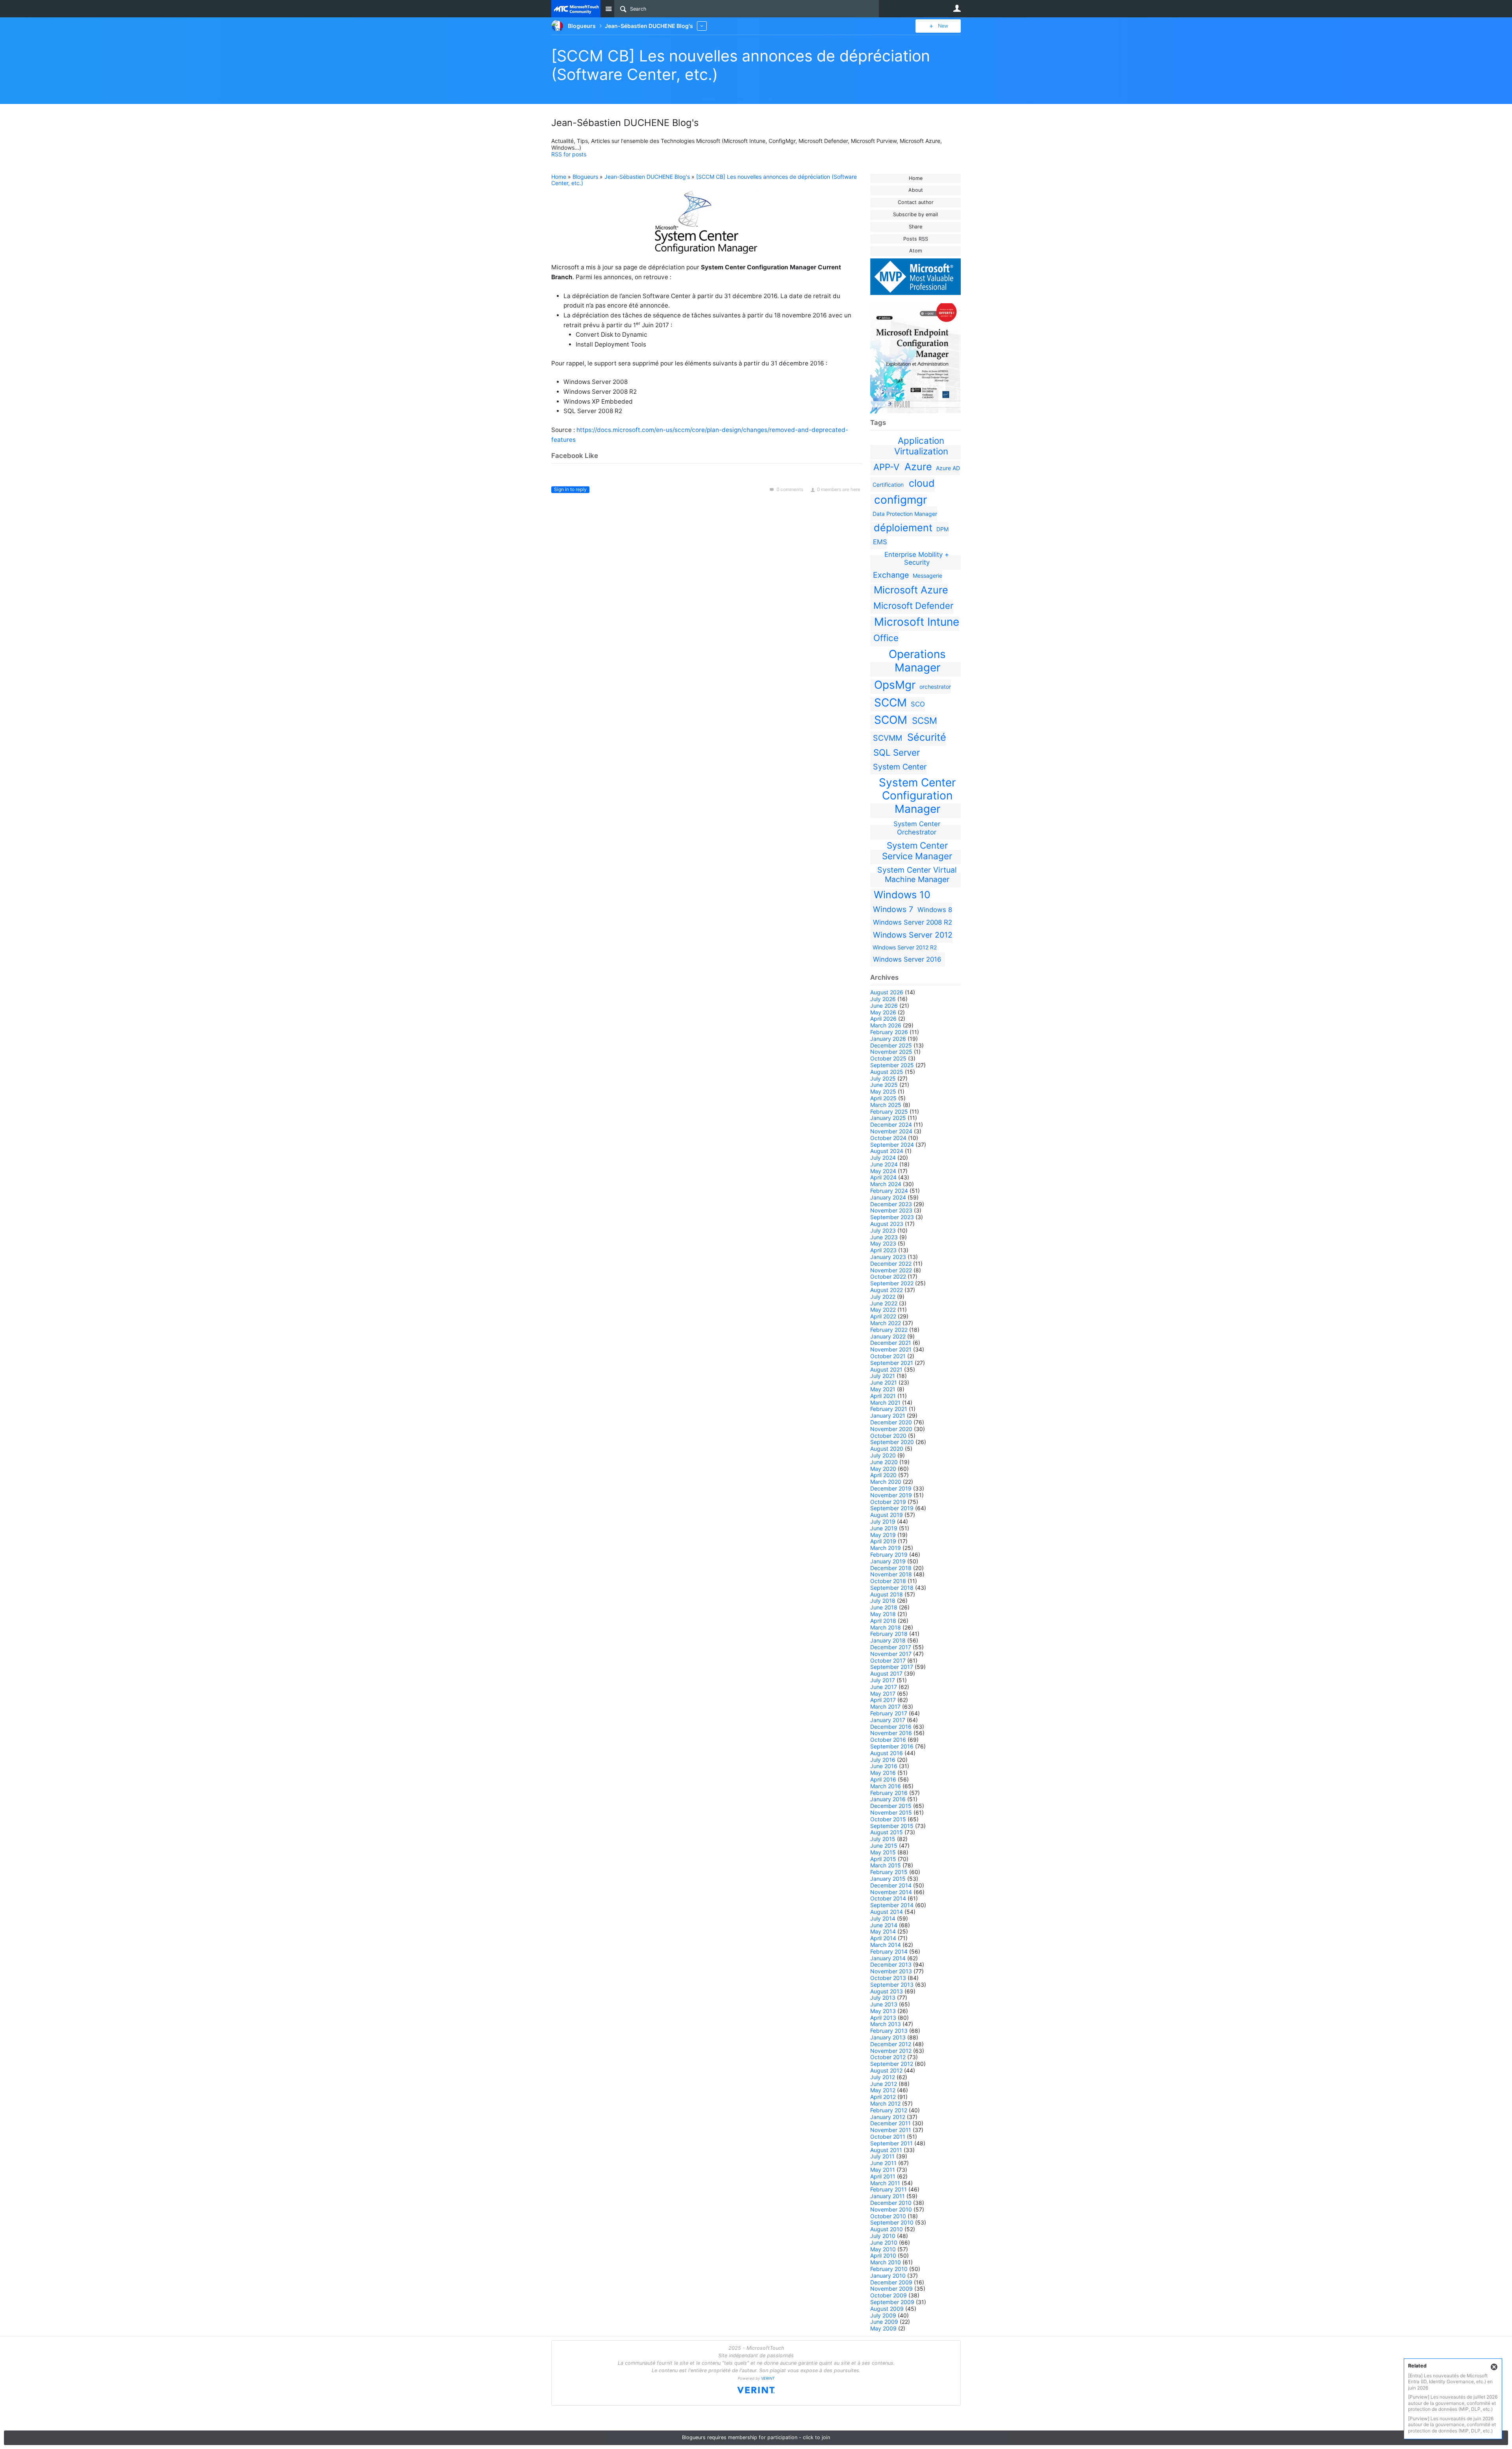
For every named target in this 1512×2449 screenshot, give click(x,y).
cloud (922, 483)
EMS (880, 542)
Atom (916, 251)
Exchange (891, 575)
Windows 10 (902, 895)
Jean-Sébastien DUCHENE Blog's (647, 177)
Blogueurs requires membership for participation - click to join (756, 2437)
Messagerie (927, 576)
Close (1494, 2367)
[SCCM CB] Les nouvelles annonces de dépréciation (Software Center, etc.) (704, 180)
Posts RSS (916, 239)
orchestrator (935, 687)
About (916, 190)
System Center (900, 767)
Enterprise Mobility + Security (917, 558)
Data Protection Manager (905, 514)
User (957, 8)
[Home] (576, 9)
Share (915, 227)
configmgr (901, 500)
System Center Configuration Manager (917, 796)
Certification (888, 485)
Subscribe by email (915, 214)
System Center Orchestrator (917, 828)
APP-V (886, 467)
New (943, 26)
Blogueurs (585, 177)
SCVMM (888, 738)
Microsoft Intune (917, 622)
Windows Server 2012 (913, 935)
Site (608, 9)
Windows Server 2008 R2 (913, 922)
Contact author (916, 202)
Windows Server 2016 (907, 959)
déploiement (903, 528)
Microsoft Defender (913, 605)
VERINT (768, 2378)
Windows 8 (935, 910)
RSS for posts (569, 154)
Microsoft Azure (911, 590)
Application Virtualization (921, 446)
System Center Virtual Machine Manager (917, 875)
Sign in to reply (570, 489)
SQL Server (897, 752)
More (702, 26)
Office (886, 638)
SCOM (891, 720)
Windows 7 (893, 909)
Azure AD (948, 468)
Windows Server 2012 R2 (905, 947)
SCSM (925, 720)
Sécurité (927, 737)
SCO (918, 704)
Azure (918, 467)
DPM (942, 529)
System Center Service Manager (917, 851)
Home (916, 178)
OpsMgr (895, 685)
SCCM (890, 703)
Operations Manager (917, 661)
